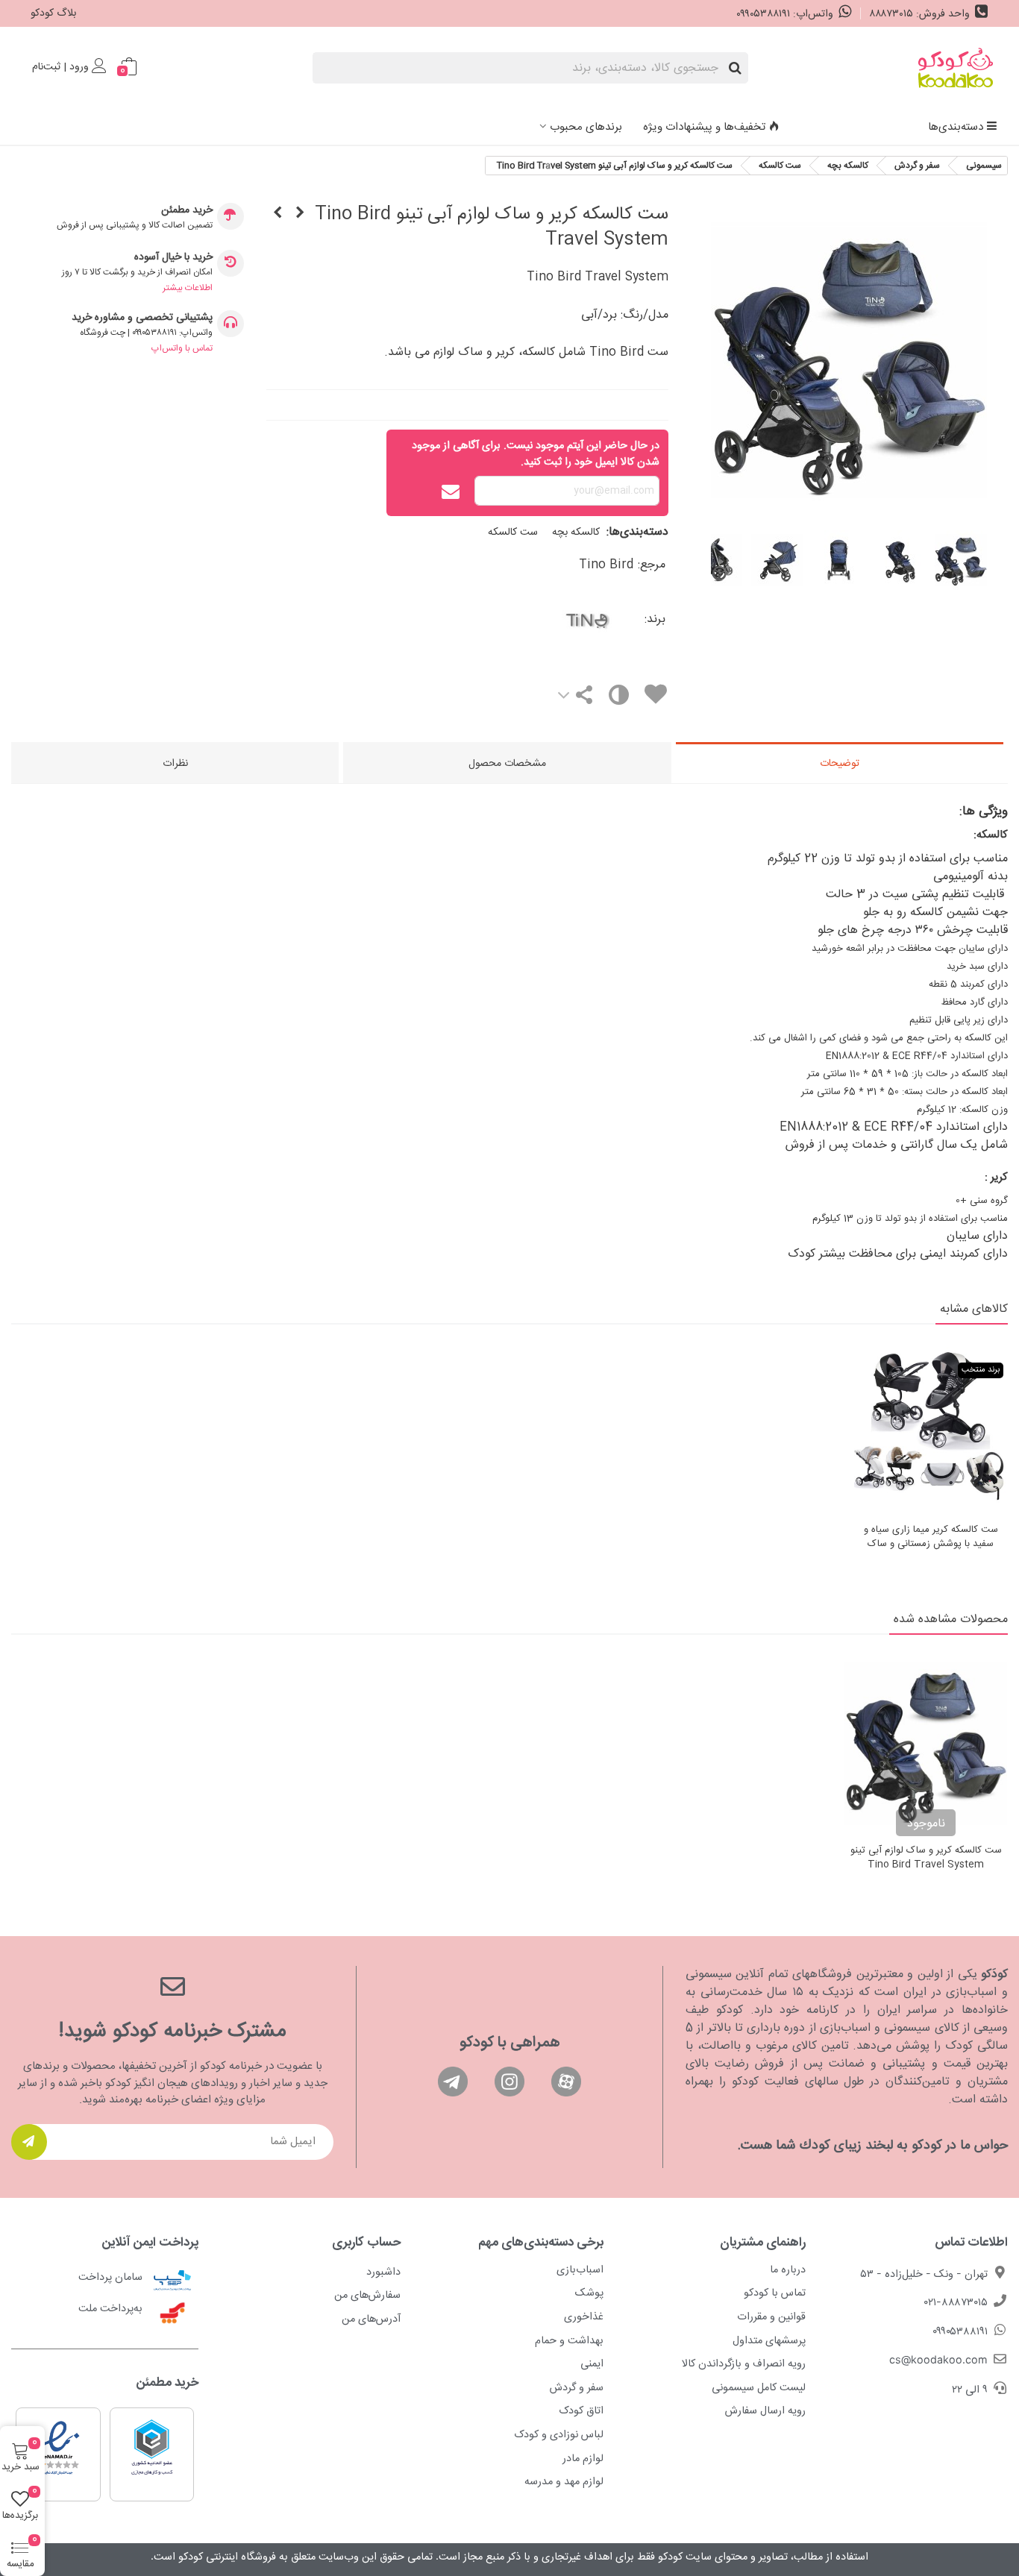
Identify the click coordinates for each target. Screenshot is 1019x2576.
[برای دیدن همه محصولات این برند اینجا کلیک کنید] (546, 619)
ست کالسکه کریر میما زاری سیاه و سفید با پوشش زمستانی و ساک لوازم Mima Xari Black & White (931, 1545)
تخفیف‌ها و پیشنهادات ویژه (704, 127)
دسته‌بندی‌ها (956, 127)
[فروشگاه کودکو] (956, 68)
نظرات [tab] (175, 764)
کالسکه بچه (576, 533)
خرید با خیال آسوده (173, 258)
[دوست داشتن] (655, 697)
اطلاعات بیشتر (188, 288)
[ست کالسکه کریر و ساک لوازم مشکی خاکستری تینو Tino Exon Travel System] (278, 214)
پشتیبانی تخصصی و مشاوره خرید (142, 318)
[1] (29, 2142)
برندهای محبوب (586, 127)
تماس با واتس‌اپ (182, 348)
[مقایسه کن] (617, 698)
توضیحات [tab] (840, 764)
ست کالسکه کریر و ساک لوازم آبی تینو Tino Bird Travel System (926, 1858)
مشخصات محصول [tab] (507, 764)
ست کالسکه (513, 533)
